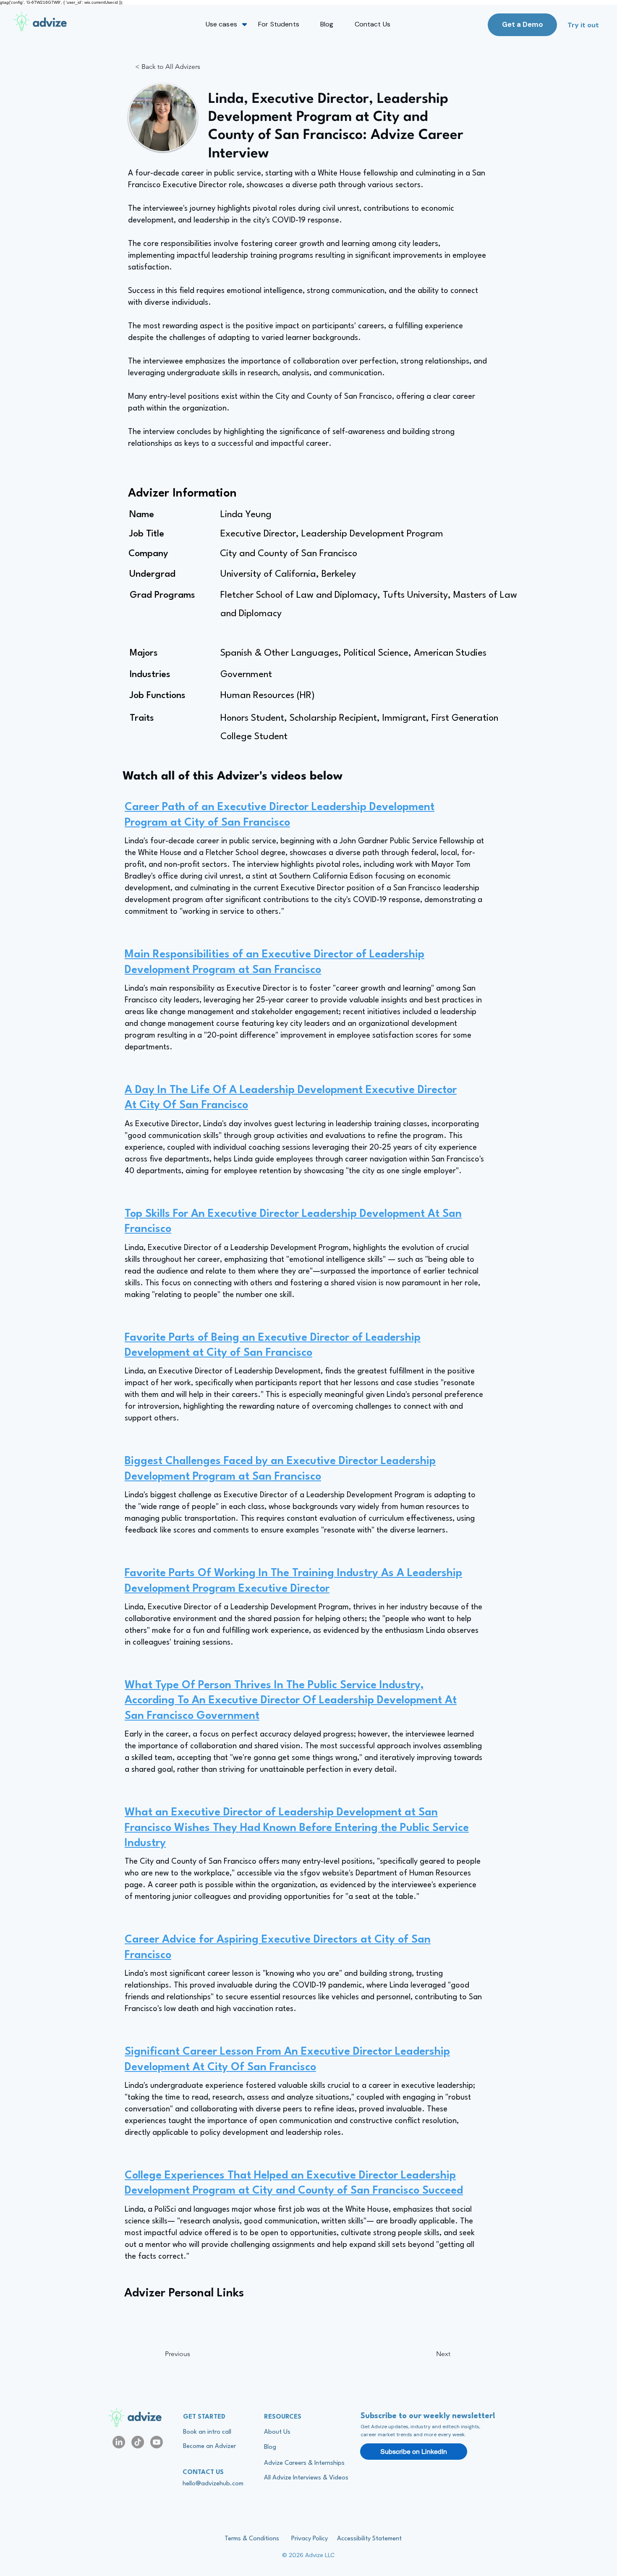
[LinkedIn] (119, 2442)
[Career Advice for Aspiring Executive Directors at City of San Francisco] (306, 1946)
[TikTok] (138, 2442)
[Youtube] (157, 2442)
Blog (270, 2447)
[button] (221, 24)
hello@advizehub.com (213, 2484)
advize (145, 2418)
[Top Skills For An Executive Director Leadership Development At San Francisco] (306, 1221)
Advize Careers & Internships (304, 2463)
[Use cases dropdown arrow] (244, 24)
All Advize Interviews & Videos (306, 2478)
